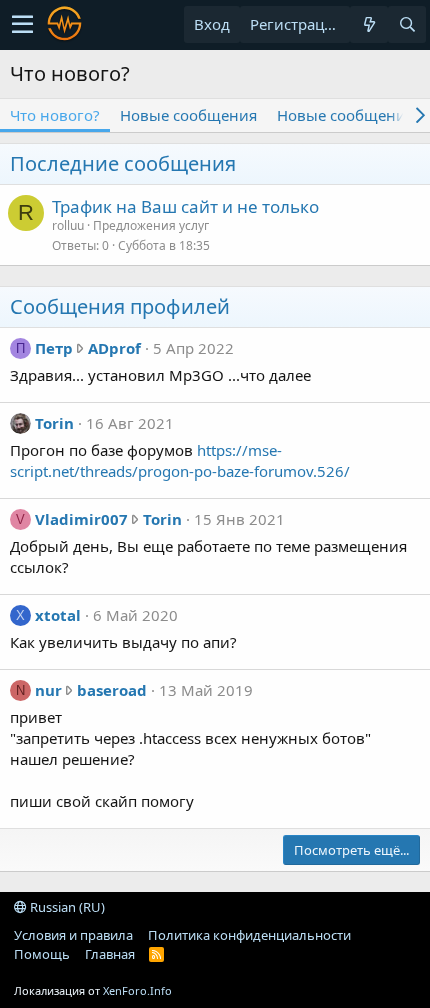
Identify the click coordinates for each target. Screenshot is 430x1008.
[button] (22, 25)
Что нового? (55, 115)
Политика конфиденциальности (249, 935)
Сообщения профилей (120, 306)
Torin (54, 423)
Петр (54, 348)
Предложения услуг (151, 225)
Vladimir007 (81, 519)
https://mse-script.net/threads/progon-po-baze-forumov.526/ (180, 460)
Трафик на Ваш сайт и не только (185, 206)
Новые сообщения (188, 115)
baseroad (112, 690)
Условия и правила (73, 935)
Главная (110, 954)
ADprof (114, 348)
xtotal (58, 615)
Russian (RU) (66, 907)
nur (48, 690)
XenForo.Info (137, 990)
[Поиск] (407, 24)
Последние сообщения (123, 163)
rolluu (68, 225)
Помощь (42, 954)
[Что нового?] (369, 24)
